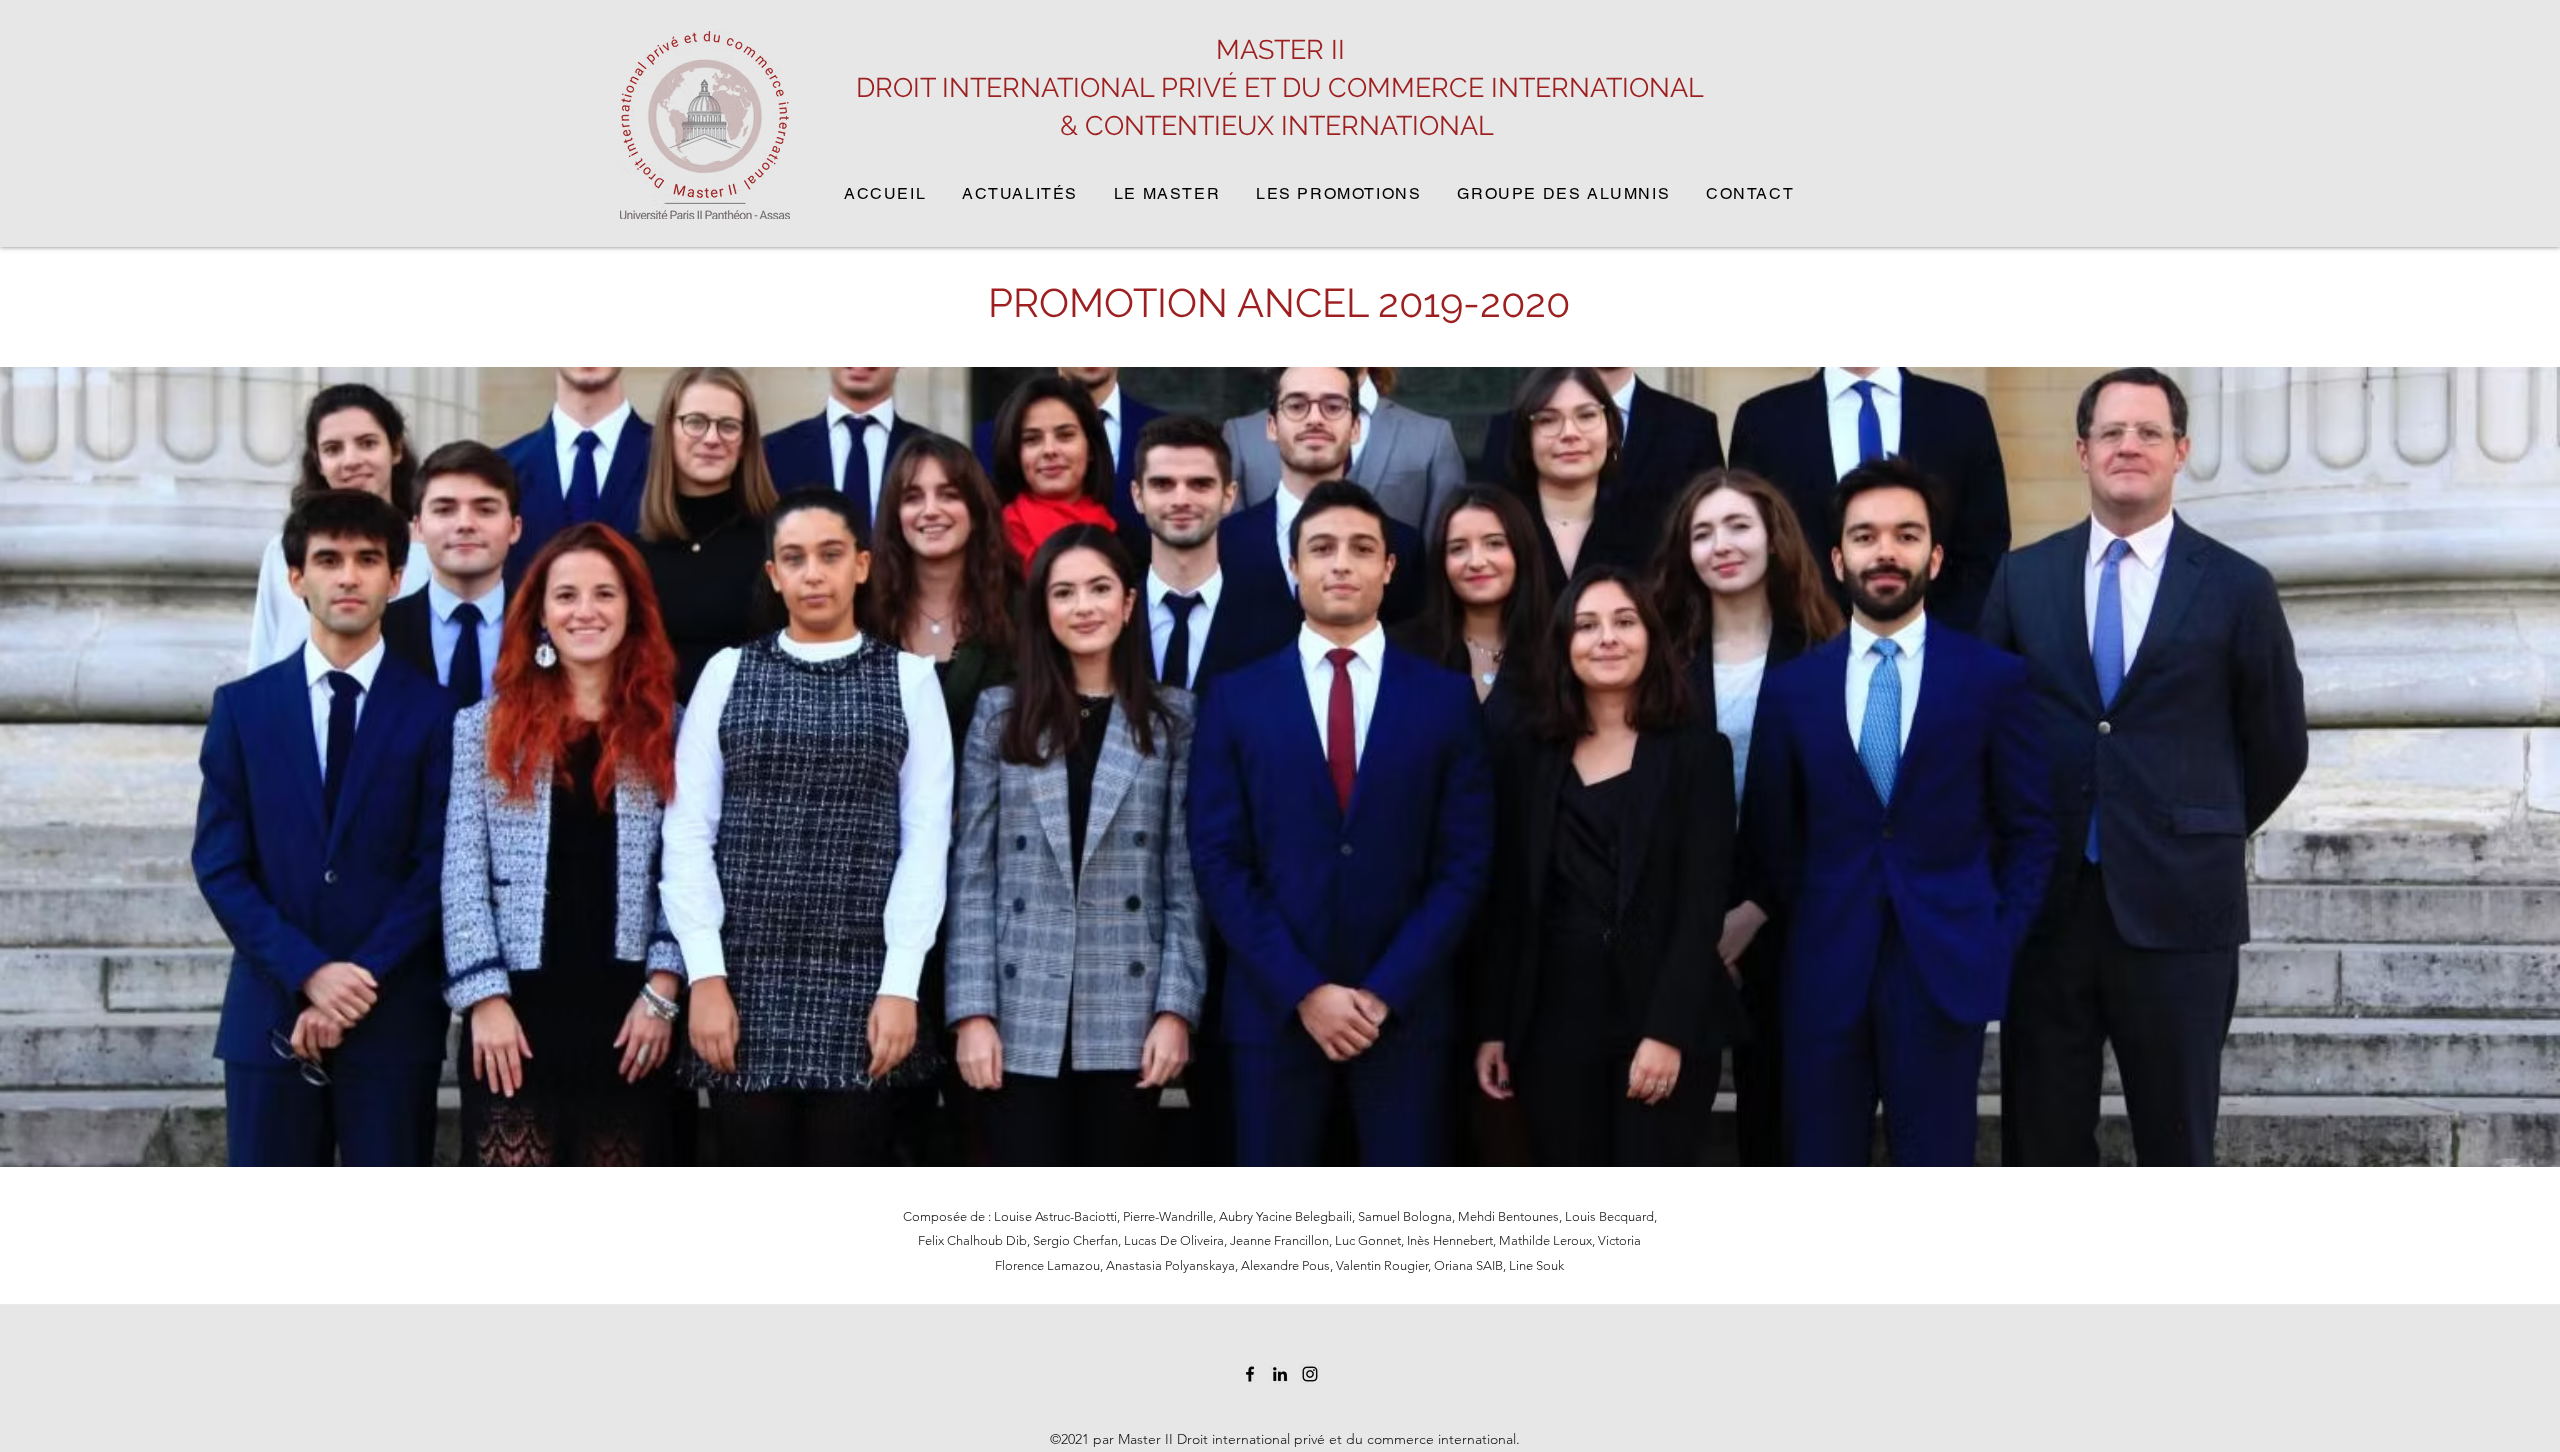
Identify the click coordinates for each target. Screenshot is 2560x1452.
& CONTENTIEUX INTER (1209, 125)
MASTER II (1280, 49)
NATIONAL (1430, 125)
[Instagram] (1310, 1374)
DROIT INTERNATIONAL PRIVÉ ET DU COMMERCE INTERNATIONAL (1280, 87)
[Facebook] (1250, 1374)
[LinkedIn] (1280, 1374)
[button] (1349, 194)
